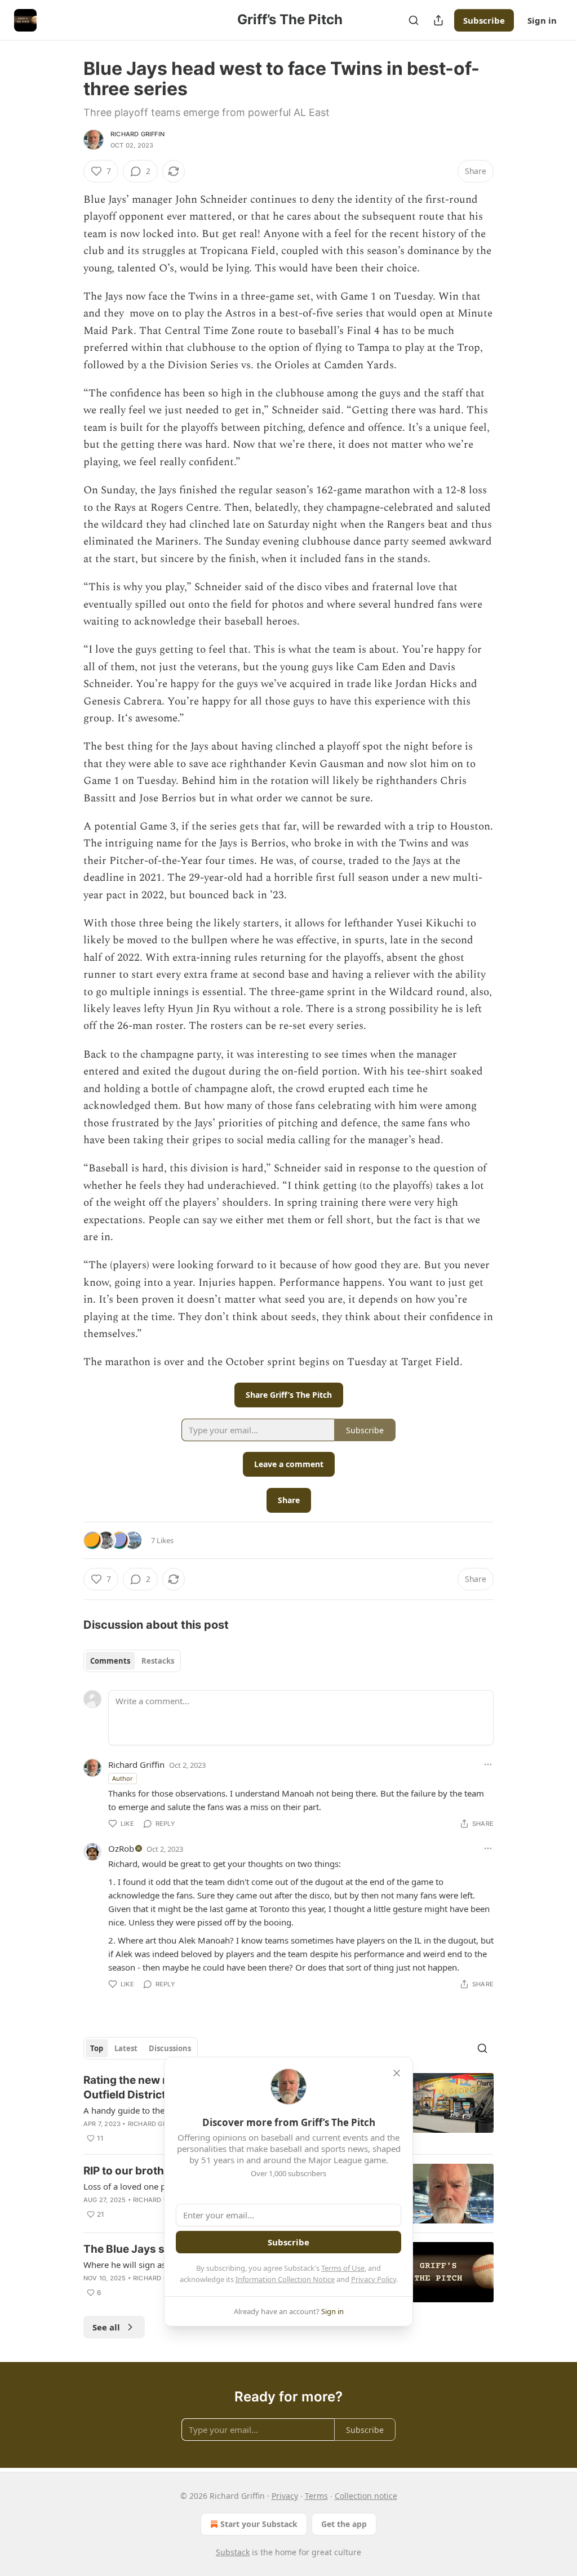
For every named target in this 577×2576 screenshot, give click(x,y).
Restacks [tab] (158, 1661)
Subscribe (484, 20)
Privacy (285, 2496)
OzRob (121, 1848)
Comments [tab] (110, 1661)
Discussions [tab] (170, 2048)
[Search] (414, 20)
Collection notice (366, 2496)
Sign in (542, 20)
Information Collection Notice (285, 2279)
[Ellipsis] (488, 1764)
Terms (316, 2496)
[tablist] (132, 1661)
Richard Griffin (137, 134)
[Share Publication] (438, 20)
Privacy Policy (374, 2279)
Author (123, 1778)
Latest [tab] (126, 2048)
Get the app (344, 2524)
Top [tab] (97, 2048)
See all (106, 2327)
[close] (397, 2073)
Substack (233, 2552)
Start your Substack (259, 2524)
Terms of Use (343, 2268)
